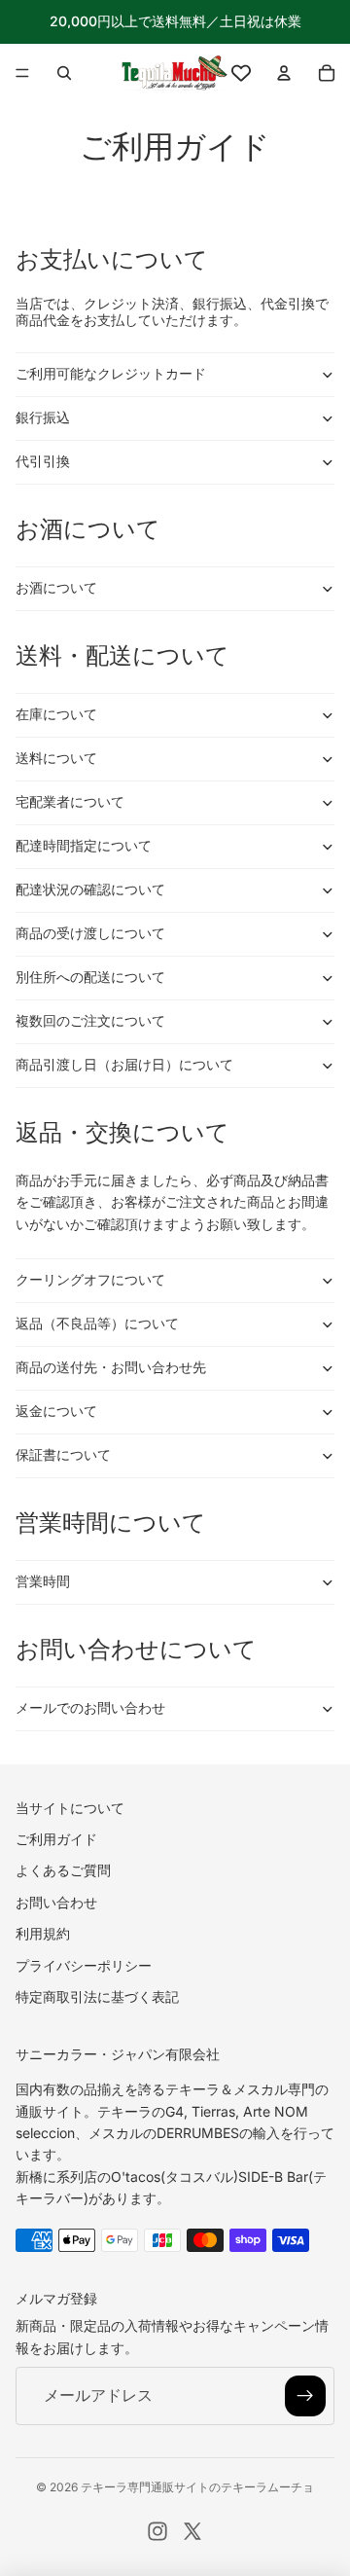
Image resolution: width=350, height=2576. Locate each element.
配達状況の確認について (90, 889)
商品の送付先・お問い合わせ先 (111, 1367)
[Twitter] (192, 2531)
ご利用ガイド (56, 1839)
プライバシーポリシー (84, 1964)
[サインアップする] (305, 2396)
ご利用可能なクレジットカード (111, 373)
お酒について (56, 587)
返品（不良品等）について (97, 1323)
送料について (56, 758)
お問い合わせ (56, 1901)
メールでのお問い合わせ (90, 1707)
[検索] (64, 73)
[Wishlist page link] (241, 73)
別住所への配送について (90, 977)
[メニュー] (22, 73)
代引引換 (43, 461)
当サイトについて (70, 1807)
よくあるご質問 (63, 1870)
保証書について (63, 1454)
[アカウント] (284, 73)
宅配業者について (70, 801)
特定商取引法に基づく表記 (97, 1996)
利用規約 (43, 1933)
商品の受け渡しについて (90, 933)
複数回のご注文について (90, 1020)
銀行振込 (43, 417)
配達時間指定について (84, 845)
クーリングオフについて (90, 1279)
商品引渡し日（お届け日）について (124, 1064)
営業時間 (43, 1581)
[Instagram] (157, 2531)
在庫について (56, 714)
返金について (56, 1411)
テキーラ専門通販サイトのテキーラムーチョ (197, 2487)
